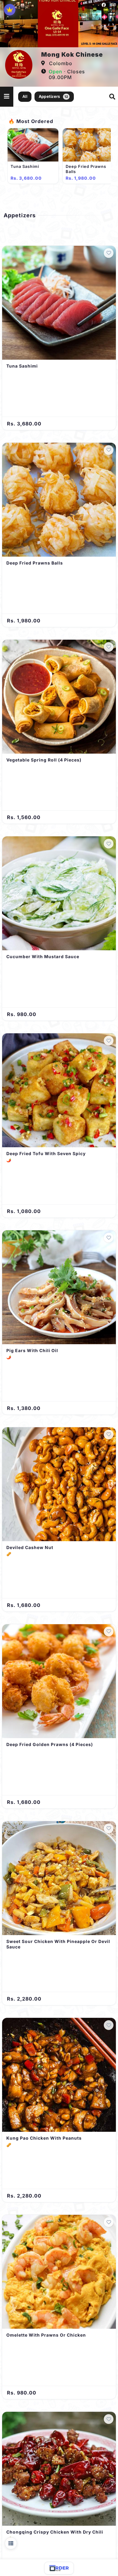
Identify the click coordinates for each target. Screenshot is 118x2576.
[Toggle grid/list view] (11, 2543)
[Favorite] (109, 253)
